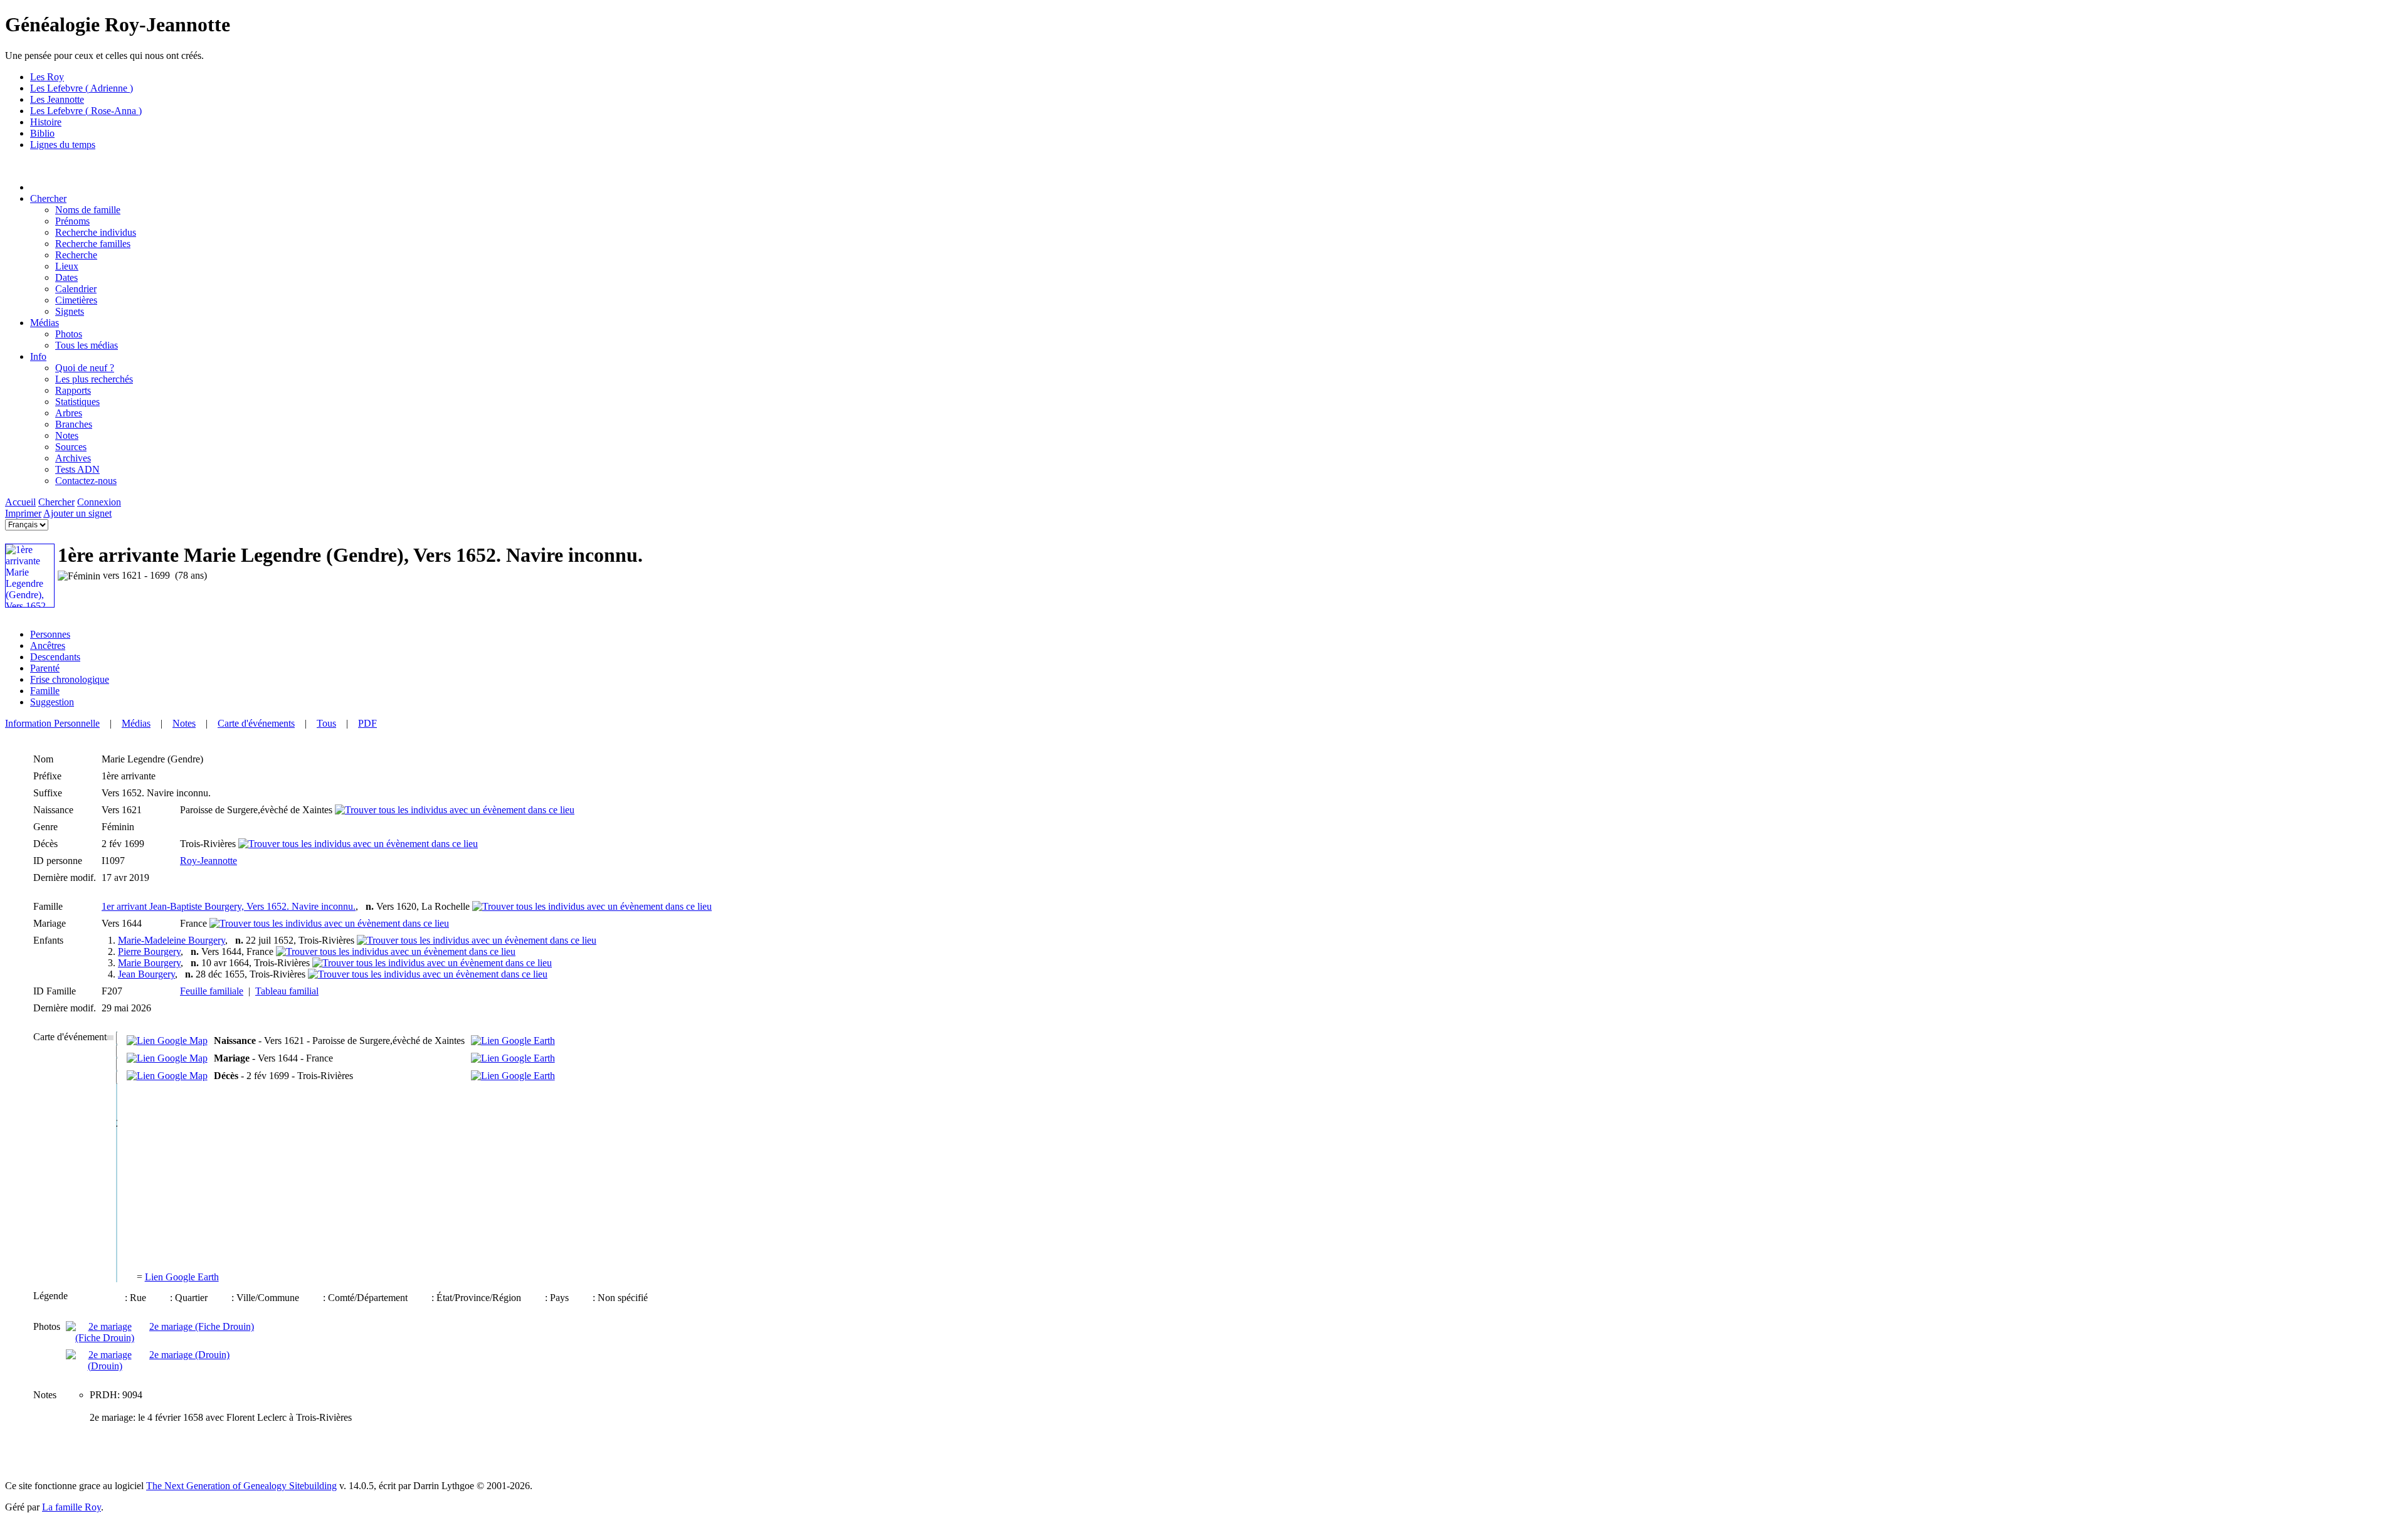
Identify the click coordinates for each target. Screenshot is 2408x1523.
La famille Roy (71, 1507)
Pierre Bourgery (149, 951)
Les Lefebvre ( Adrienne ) (82, 88)
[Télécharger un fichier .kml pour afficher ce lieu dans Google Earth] (513, 1041)
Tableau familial (287, 991)
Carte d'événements (256, 723)
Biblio (42, 133)
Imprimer (23, 513)
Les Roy (47, 77)
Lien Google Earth (182, 1277)
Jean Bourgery (146, 974)
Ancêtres (48, 646)
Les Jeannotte (57, 99)
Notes (184, 723)
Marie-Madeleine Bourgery (172, 940)
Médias (45, 323)
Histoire (46, 122)
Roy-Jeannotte (209, 861)
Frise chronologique (70, 679)
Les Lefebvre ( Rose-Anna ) (86, 111)
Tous (326, 723)
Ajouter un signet (77, 513)
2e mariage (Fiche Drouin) (202, 1326)
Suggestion (52, 702)
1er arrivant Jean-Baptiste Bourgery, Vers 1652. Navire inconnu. (229, 906)
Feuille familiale (212, 991)
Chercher (48, 198)
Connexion (99, 502)
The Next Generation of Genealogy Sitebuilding (241, 1486)
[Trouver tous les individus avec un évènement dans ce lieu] (455, 810)
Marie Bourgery (149, 963)
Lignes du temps (63, 145)
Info (38, 356)
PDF (367, 723)
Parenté (45, 668)
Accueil (20, 502)
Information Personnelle (52, 723)
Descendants (55, 657)
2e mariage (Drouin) (189, 1355)
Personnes (50, 634)
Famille (45, 691)
